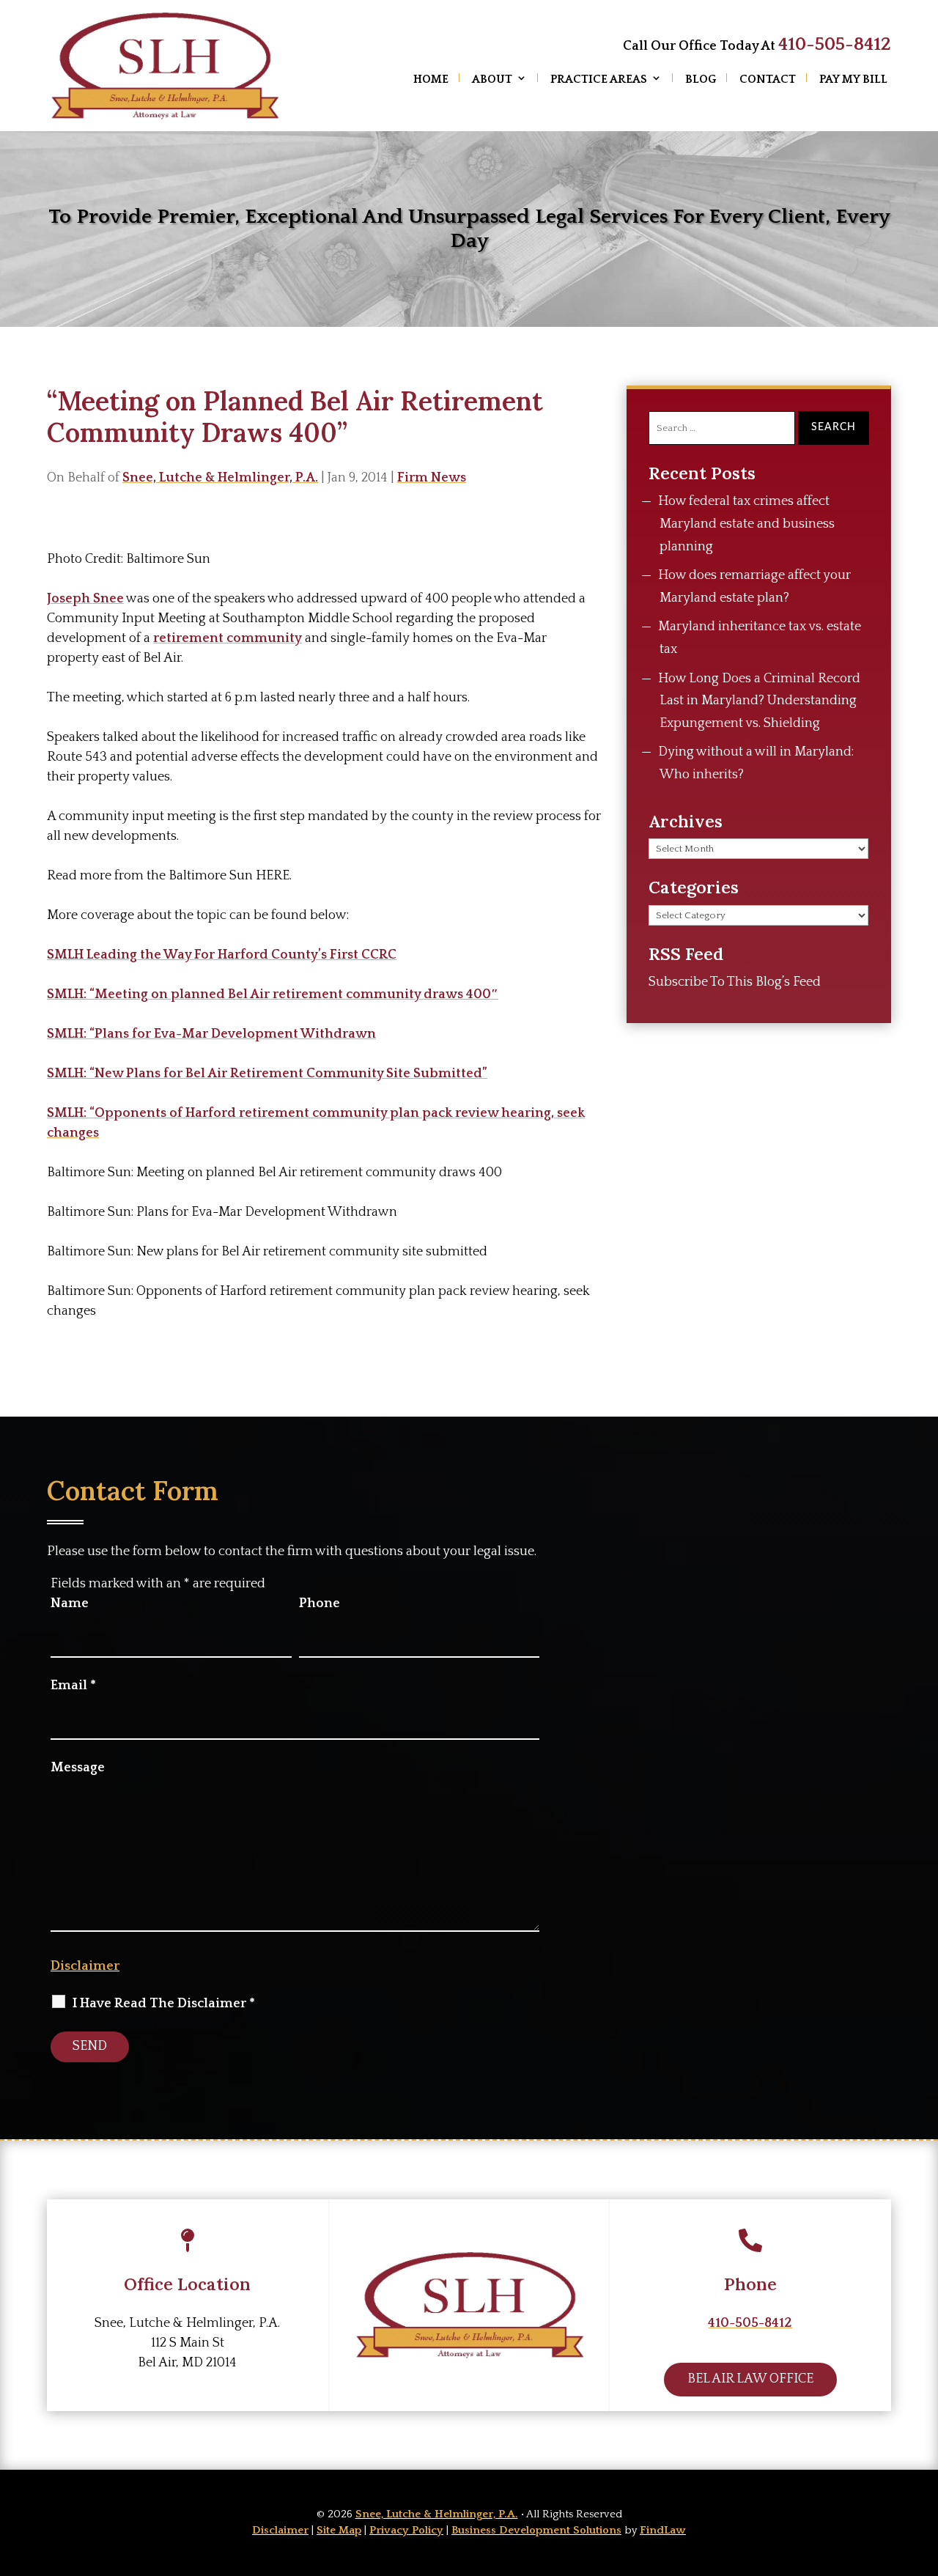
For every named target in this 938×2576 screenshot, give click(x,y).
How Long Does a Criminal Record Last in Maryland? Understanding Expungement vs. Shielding (759, 701)
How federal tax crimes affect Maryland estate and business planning (746, 524)
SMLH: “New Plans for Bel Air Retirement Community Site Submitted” (267, 1074)
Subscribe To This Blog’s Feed (735, 982)
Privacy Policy (406, 2530)
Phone (320, 1603)
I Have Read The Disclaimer (164, 2004)
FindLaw (663, 2530)
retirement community (228, 638)
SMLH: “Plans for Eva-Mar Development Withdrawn (211, 1034)
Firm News (432, 478)
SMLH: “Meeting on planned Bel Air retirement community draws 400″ (273, 994)
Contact (768, 79)
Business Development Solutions (536, 2530)
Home (431, 79)
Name (70, 1603)
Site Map (339, 2530)
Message (78, 1768)
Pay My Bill (853, 79)
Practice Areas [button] (599, 79)
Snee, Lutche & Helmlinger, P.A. (220, 478)
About (492, 79)
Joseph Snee (85, 599)
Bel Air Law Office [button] (750, 2379)
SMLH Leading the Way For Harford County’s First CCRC (222, 955)
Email (73, 1686)
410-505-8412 (835, 45)
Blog (701, 79)
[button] (923, 2470)
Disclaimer (85, 1966)
